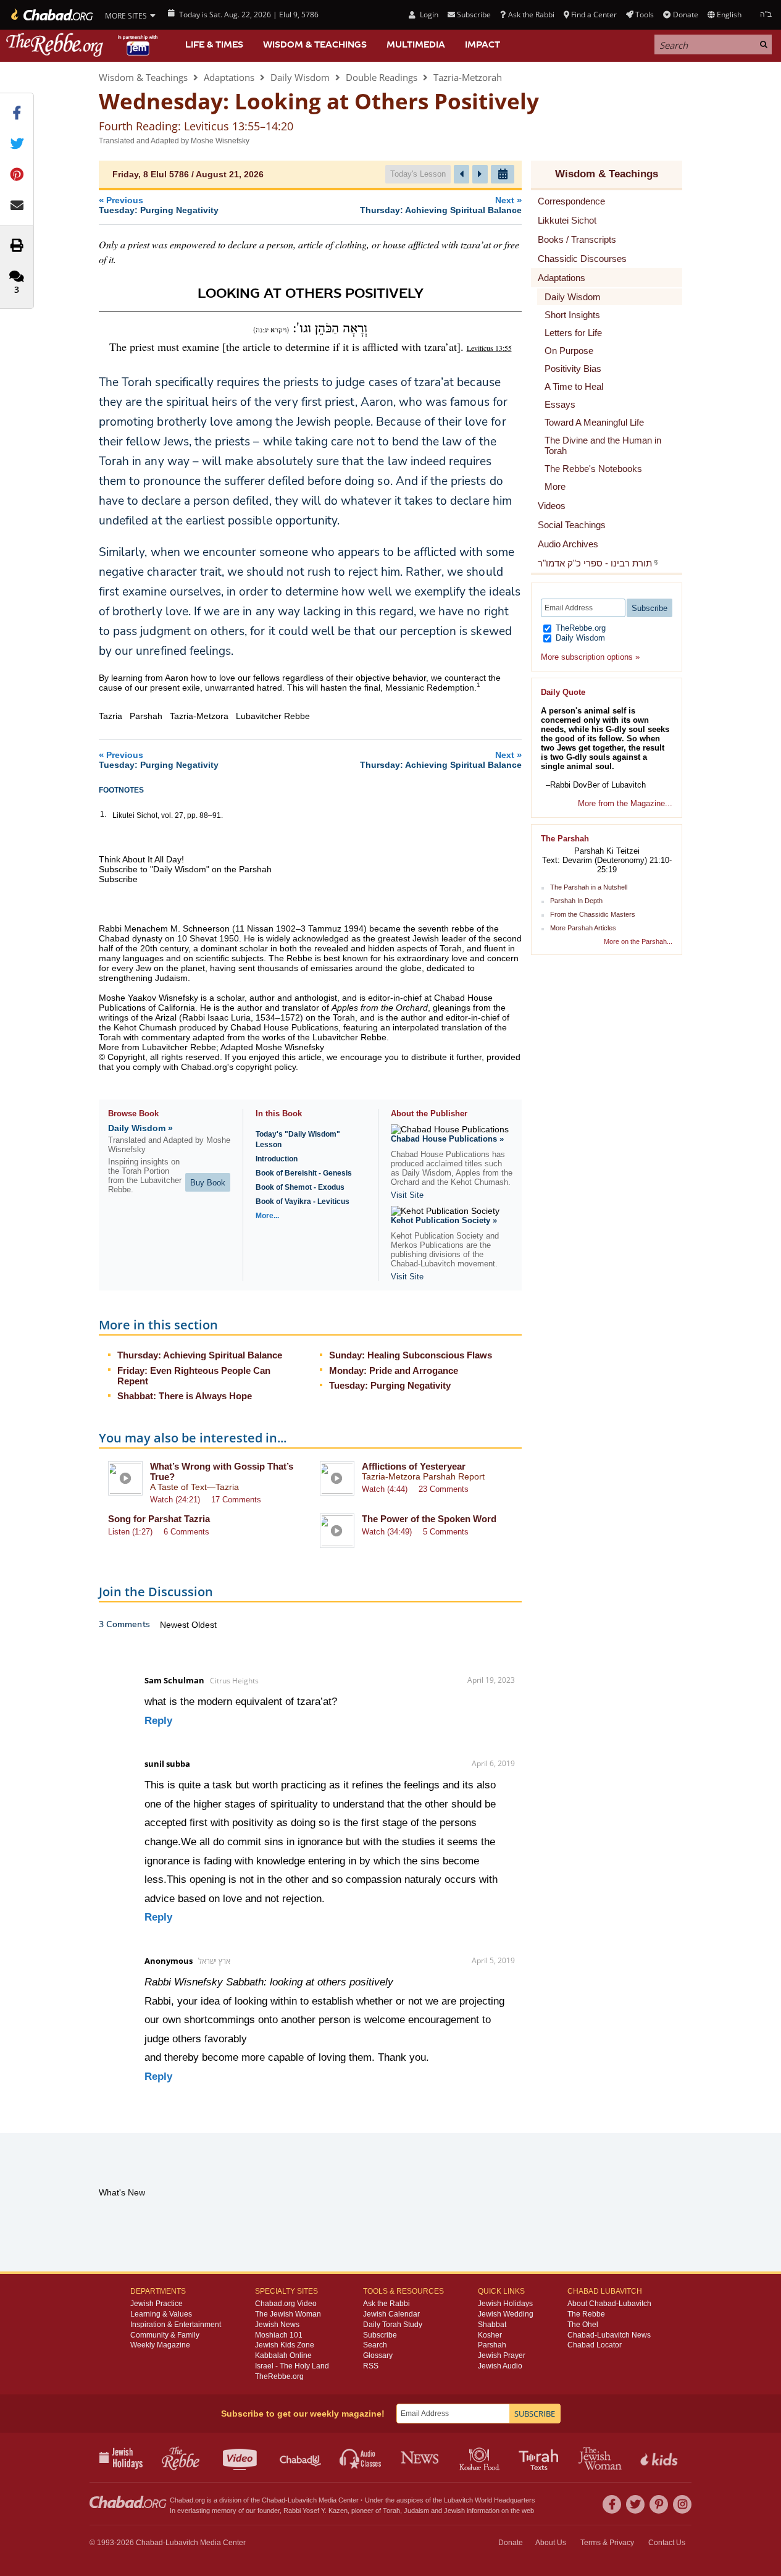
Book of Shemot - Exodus (300, 1187)
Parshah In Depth (576, 901)
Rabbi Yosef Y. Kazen (315, 2511)
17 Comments (236, 1500)
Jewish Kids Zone (285, 2345)
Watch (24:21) (175, 1500)
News (421, 2457)
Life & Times (214, 44)
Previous (159, 205)
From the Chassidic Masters (593, 914)
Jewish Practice (157, 2304)
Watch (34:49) (387, 1532)
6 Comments (186, 1532)
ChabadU (301, 2457)
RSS (371, 2366)
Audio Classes (361, 2457)
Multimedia (416, 44)
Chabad (274, 2500)
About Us (551, 2543)
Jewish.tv (241, 2457)
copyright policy (266, 1067)
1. (103, 814)
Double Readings (382, 77)
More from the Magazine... (625, 803)
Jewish (454, 2511)
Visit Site (407, 1195)
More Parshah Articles (583, 928)
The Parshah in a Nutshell (589, 887)
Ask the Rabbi (531, 15)
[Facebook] (612, 2504)
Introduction (277, 1159)
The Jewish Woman (288, 2314)
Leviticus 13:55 (489, 348)
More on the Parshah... (638, 941)
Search (375, 2345)
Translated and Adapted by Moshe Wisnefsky (174, 141)
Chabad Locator (595, 2345)
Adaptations (229, 77)
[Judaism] (51, 15)
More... (267, 1216)
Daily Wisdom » (140, 1128)
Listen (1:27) (130, 1532)
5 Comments (446, 1532)
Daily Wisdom (300, 77)
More (555, 486)
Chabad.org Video (286, 2304)
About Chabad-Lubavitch (609, 2304)
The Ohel (583, 2325)
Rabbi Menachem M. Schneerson (164, 928)
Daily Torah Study (393, 2325)
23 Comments (444, 1489)
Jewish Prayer (502, 2355)
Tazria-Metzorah (468, 77)
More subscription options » (590, 657)
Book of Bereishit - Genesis (304, 1173)
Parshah (492, 2345)
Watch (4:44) (385, 1489)
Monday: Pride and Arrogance (394, 1370)
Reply (158, 1721)
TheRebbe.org (579, 628)
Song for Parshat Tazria (159, 1519)
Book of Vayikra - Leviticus (303, 1202)
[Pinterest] (659, 2504)
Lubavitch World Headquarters (490, 2500)
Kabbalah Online (283, 2355)
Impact (482, 44)
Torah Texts (541, 2457)
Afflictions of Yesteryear (414, 1466)
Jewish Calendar (391, 2314)
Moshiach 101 (279, 2335)
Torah (391, 2511)
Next (441, 205)
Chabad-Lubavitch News (609, 2335)
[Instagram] (682, 2504)
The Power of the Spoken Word (429, 1519)
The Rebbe (586, 2314)
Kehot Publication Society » (444, 1220)
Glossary (378, 2355)
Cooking (481, 2457)
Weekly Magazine (160, 2345)
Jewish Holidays (505, 2304)
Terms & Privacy (607, 2543)
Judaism (416, 2511)
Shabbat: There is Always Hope (185, 1396)
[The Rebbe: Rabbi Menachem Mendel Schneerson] (83, 45)
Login (428, 15)
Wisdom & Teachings (315, 44)
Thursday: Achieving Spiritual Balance (200, 1355)
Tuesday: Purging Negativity (390, 1385)
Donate (685, 15)
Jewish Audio (500, 2366)
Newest (176, 1625)
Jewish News (277, 2325)
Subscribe (380, 2335)
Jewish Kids (660, 2457)
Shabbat (492, 2325)
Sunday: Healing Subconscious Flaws (411, 1355)
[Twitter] (635, 2504)
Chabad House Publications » (447, 1139)
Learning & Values (161, 2314)
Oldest (204, 1625)
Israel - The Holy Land (292, 2366)
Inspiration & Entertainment (176, 2325)
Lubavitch (302, 2500)
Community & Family (165, 2335)
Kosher (490, 2335)
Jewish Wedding (506, 2314)
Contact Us (667, 2543)
